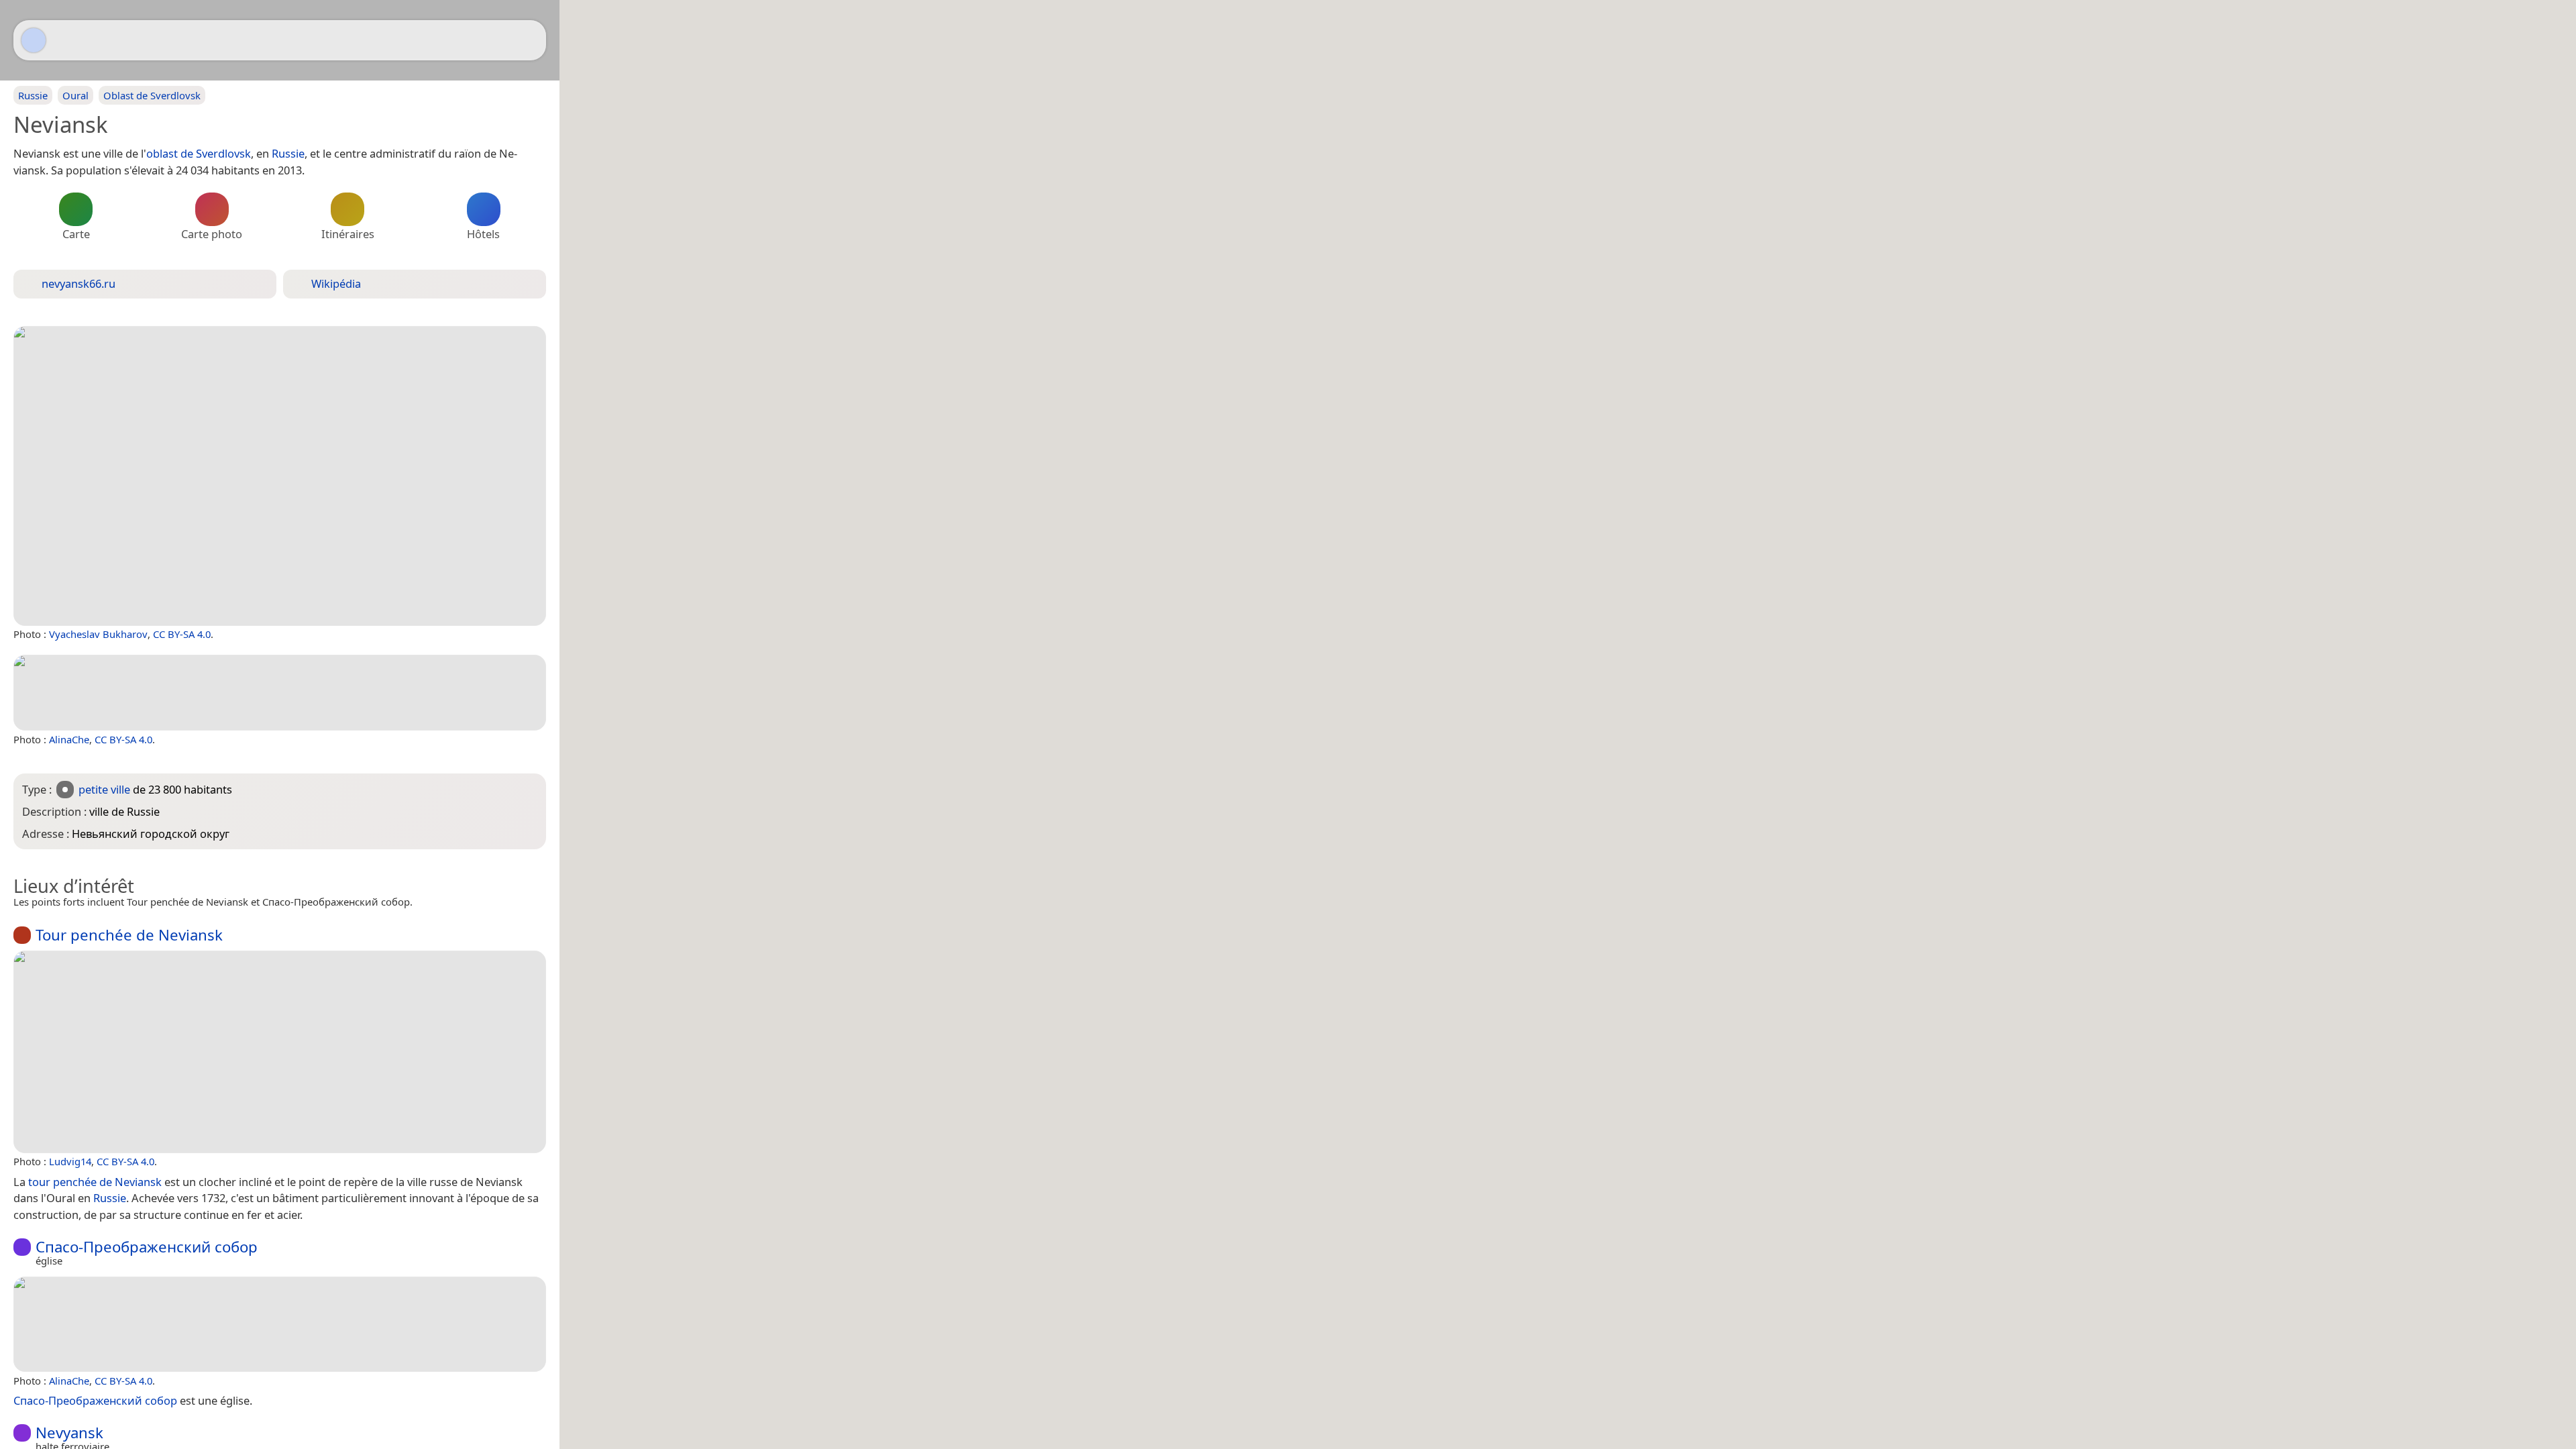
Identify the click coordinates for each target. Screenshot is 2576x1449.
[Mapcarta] (34, 40)
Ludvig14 (70, 1161)
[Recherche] (529, 40)
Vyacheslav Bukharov (98, 634)
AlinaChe (69, 739)
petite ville (104, 789)
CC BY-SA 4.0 (182, 634)
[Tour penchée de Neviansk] (280, 1052)
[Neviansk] (280, 476)
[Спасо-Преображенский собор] (280, 1324)
